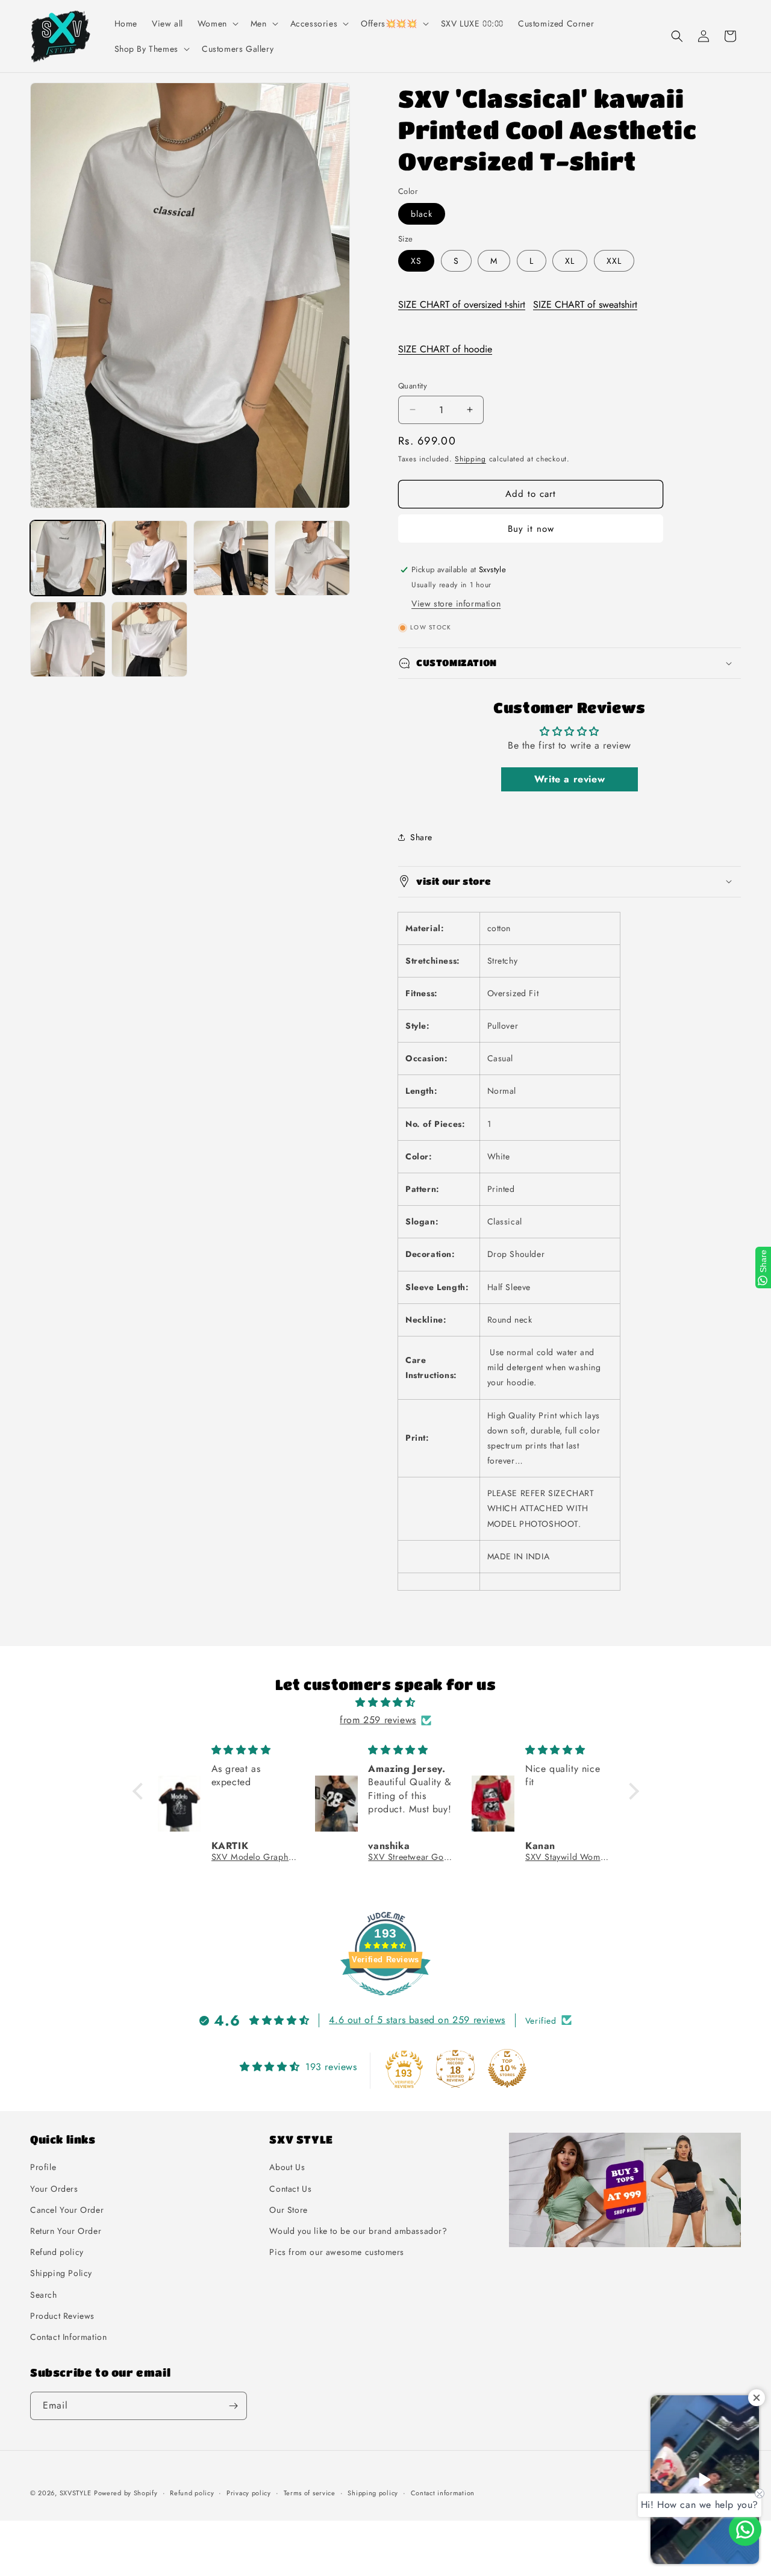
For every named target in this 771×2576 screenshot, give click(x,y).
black (422, 214)
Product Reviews (62, 2315)
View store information (456, 603)
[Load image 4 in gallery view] (312, 558)
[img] (386, 1703)
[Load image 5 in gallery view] (68, 639)
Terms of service (310, 2493)
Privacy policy (249, 2493)
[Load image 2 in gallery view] (149, 558)
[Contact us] (745, 2530)
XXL (614, 261)
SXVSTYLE (76, 2493)
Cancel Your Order (67, 2209)
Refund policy (57, 2252)
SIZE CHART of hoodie (445, 349)
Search (44, 2294)
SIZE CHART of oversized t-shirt (462, 304)
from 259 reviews (378, 1720)
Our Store (288, 2209)
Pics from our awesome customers (337, 2252)
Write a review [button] (570, 778)
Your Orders (54, 2188)
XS (416, 261)
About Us (287, 2167)
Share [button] (421, 837)
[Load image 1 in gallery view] (68, 558)
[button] (217, 23)
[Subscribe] (233, 2406)
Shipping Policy (61, 2273)
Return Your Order (66, 2231)
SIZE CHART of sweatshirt (585, 304)
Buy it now (531, 529)
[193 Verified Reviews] (385, 2001)
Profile (43, 2167)
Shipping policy (373, 2493)
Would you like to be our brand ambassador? (358, 2231)
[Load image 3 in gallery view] (231, 558)
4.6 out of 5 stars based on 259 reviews (417, 2020)
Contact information (443, 2493)
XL (570, 261)
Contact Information (68, 2337)
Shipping (470, 459)
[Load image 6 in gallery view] (149, 639)
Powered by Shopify (126, 2493)
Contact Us (290, 2188)
